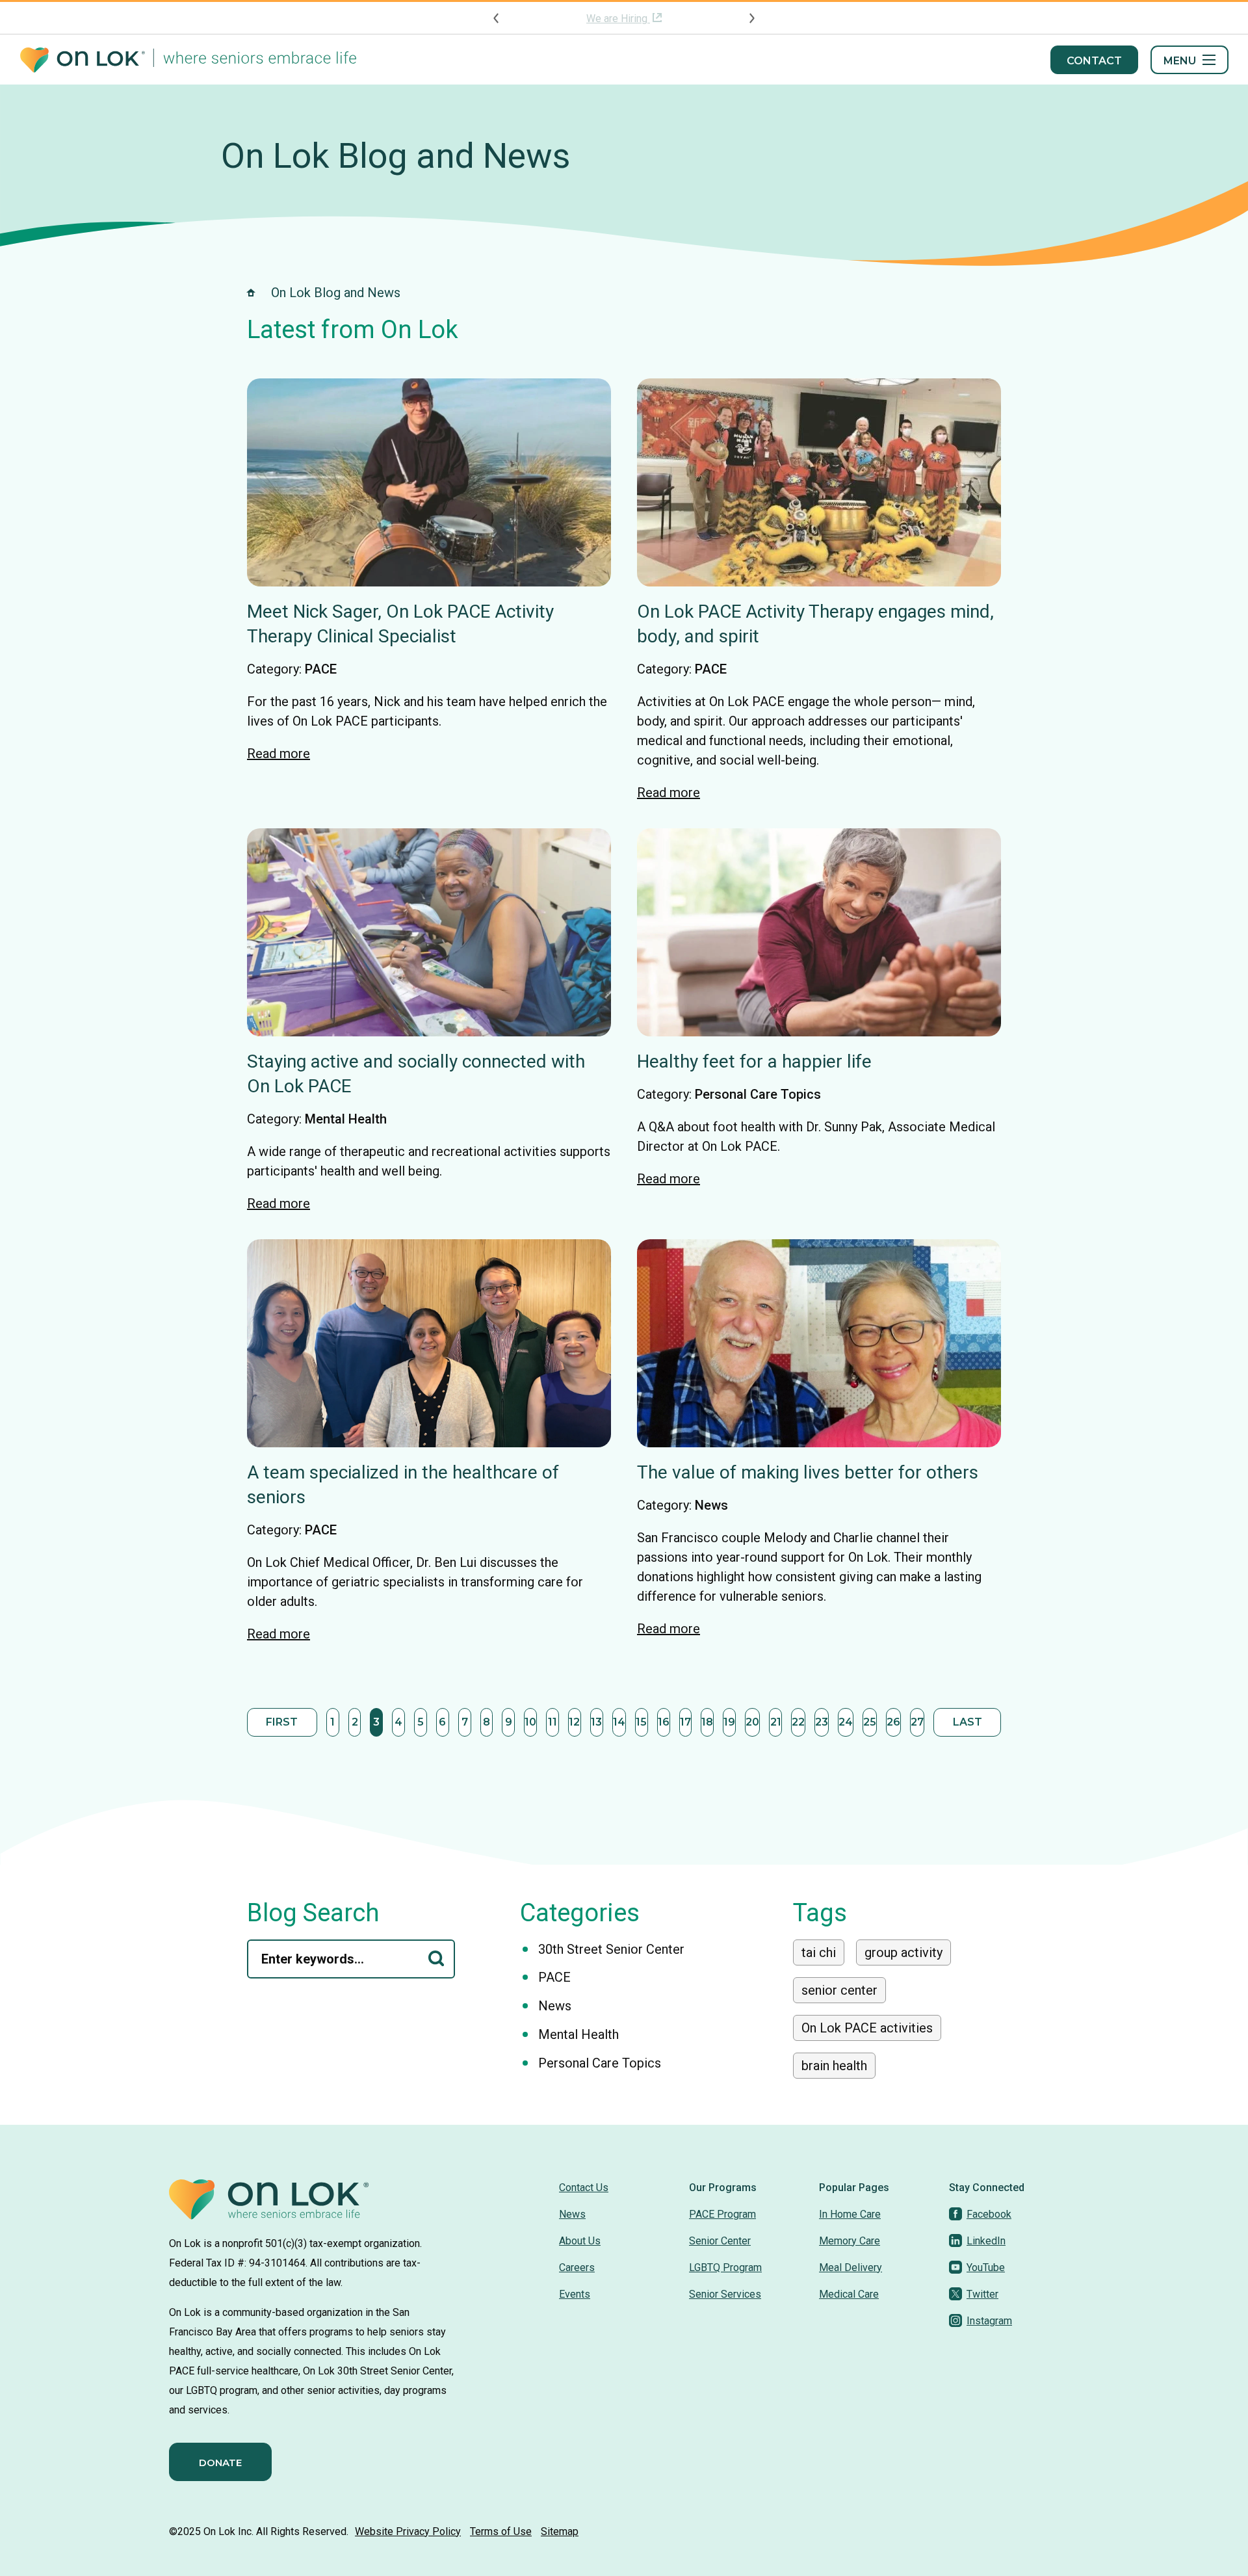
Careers (577, 2267)
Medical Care (849, 2294)
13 (596, 1722)
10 (530, 1722)
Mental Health (346, 1119)
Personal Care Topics (758, 1094)
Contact (1094, 61)
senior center (839, 1990)
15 (641, 1722)
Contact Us (584, 2188)
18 (707, 1722)
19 (729, 1722)
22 (798, 1722)
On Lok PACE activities (867, 2028)
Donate (220, 2463)
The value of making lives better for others (808, 1472)
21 (776, 1722)
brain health (834, 2066)
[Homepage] (188, 60)
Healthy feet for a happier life (754, 1061)
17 (685, 1722)
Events (575, 2294)
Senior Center (720, 2241)
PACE (321, 669)
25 (870, 1722)
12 (574, 1722)
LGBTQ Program (725, 2267)
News (711, 1505)
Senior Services (725, 2294)
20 (752, 1722)
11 (552, 1722)
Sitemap (560, 2531)
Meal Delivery (851, 2267)
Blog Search (313, 1913)
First (282, 1722)
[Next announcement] (751, 18)
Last (968, 1722)
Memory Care (850, 2241)
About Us (580, 2241)
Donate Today (618, 19)
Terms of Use (501, 2531)
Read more (279, 754)
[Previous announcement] (497, 18)
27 (917, 1722)
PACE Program (722, 2214)
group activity (903, 1952)
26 (893, 1722)
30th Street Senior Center (611, 1949)
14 (619, 1722)
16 (664, 1722)
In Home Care (850, 2214)
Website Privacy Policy (408, 2531)
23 (822, 1722)
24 (846, 1722)
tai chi (819, 1952)
